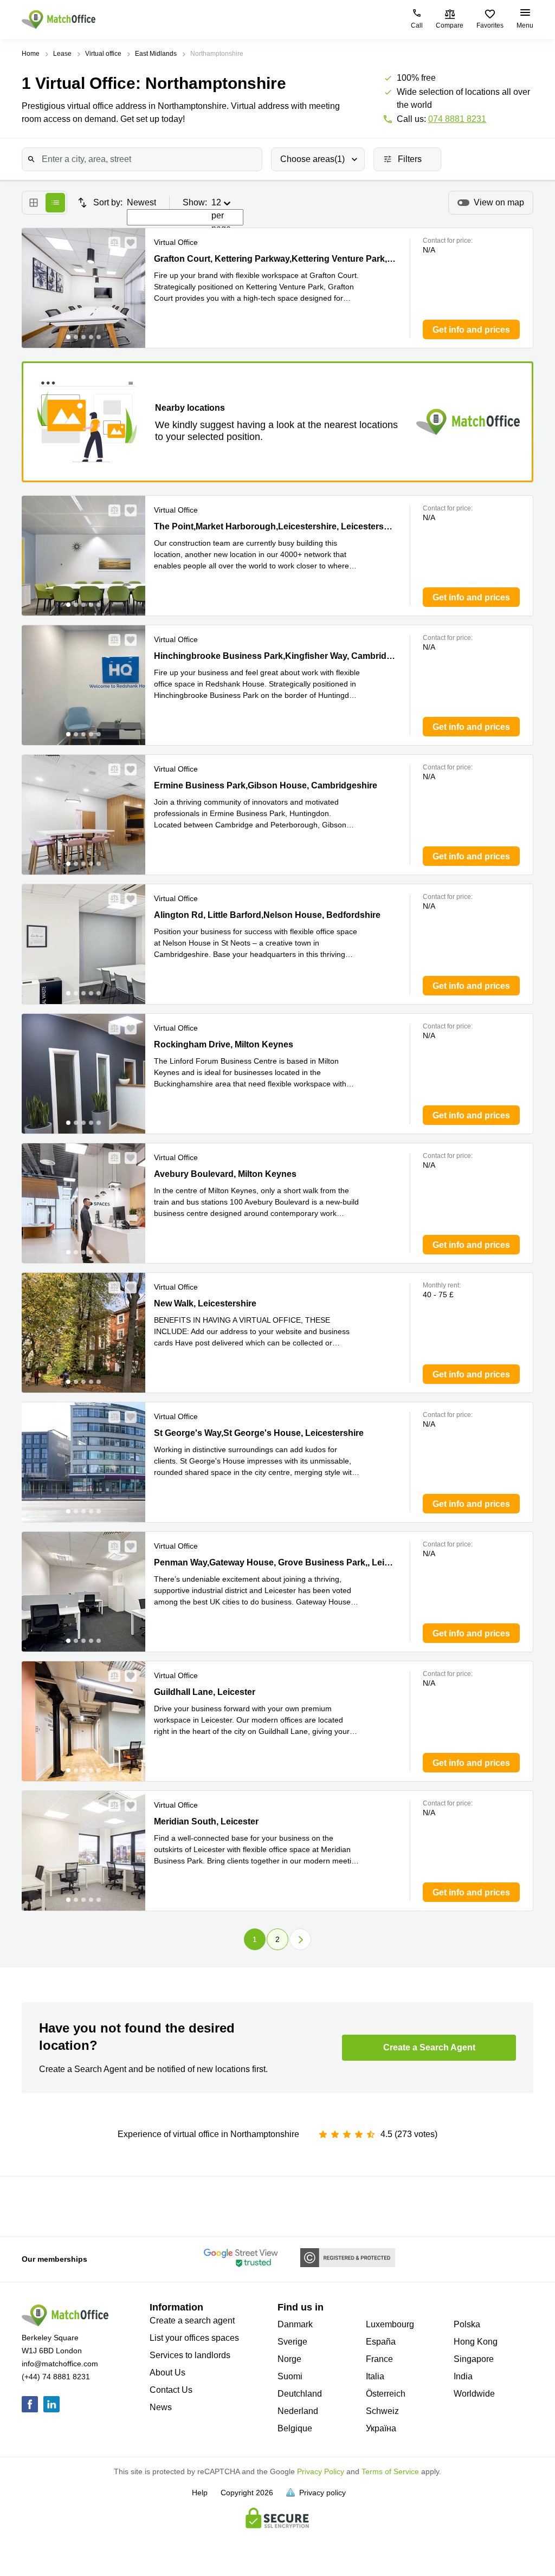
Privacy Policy (321, 2471)
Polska (467, 2324)
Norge (289, 2359)
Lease (62, 54)
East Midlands (156, 54)
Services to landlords (190, 2355)
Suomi (290, 2376)
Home (31, 54)
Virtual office (103, 54)
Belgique (295, 2428)
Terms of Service (390, 2471)
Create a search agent (192, 2321)
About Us (167, 2373)
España (381, 2342)
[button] (111, 243)
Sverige (292, 2342)
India (463, 2376)
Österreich (386, 2394)
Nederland (298, 2411)
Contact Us (171, 2390)
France (379, 2359)
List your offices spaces (194, 2338)
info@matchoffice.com (60, 2364)
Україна (381, 2428)
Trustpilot (33, 2205)
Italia (375, 2376)
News (161, 2407)
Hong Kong (476, 2342)
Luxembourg (390, 2324)
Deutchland (300, 2394)
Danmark (295, 2324)
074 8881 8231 (457, 119)
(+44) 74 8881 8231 (56, 2377)
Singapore (474, 2359)
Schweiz (382, 2411)
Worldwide (474, 2394)
